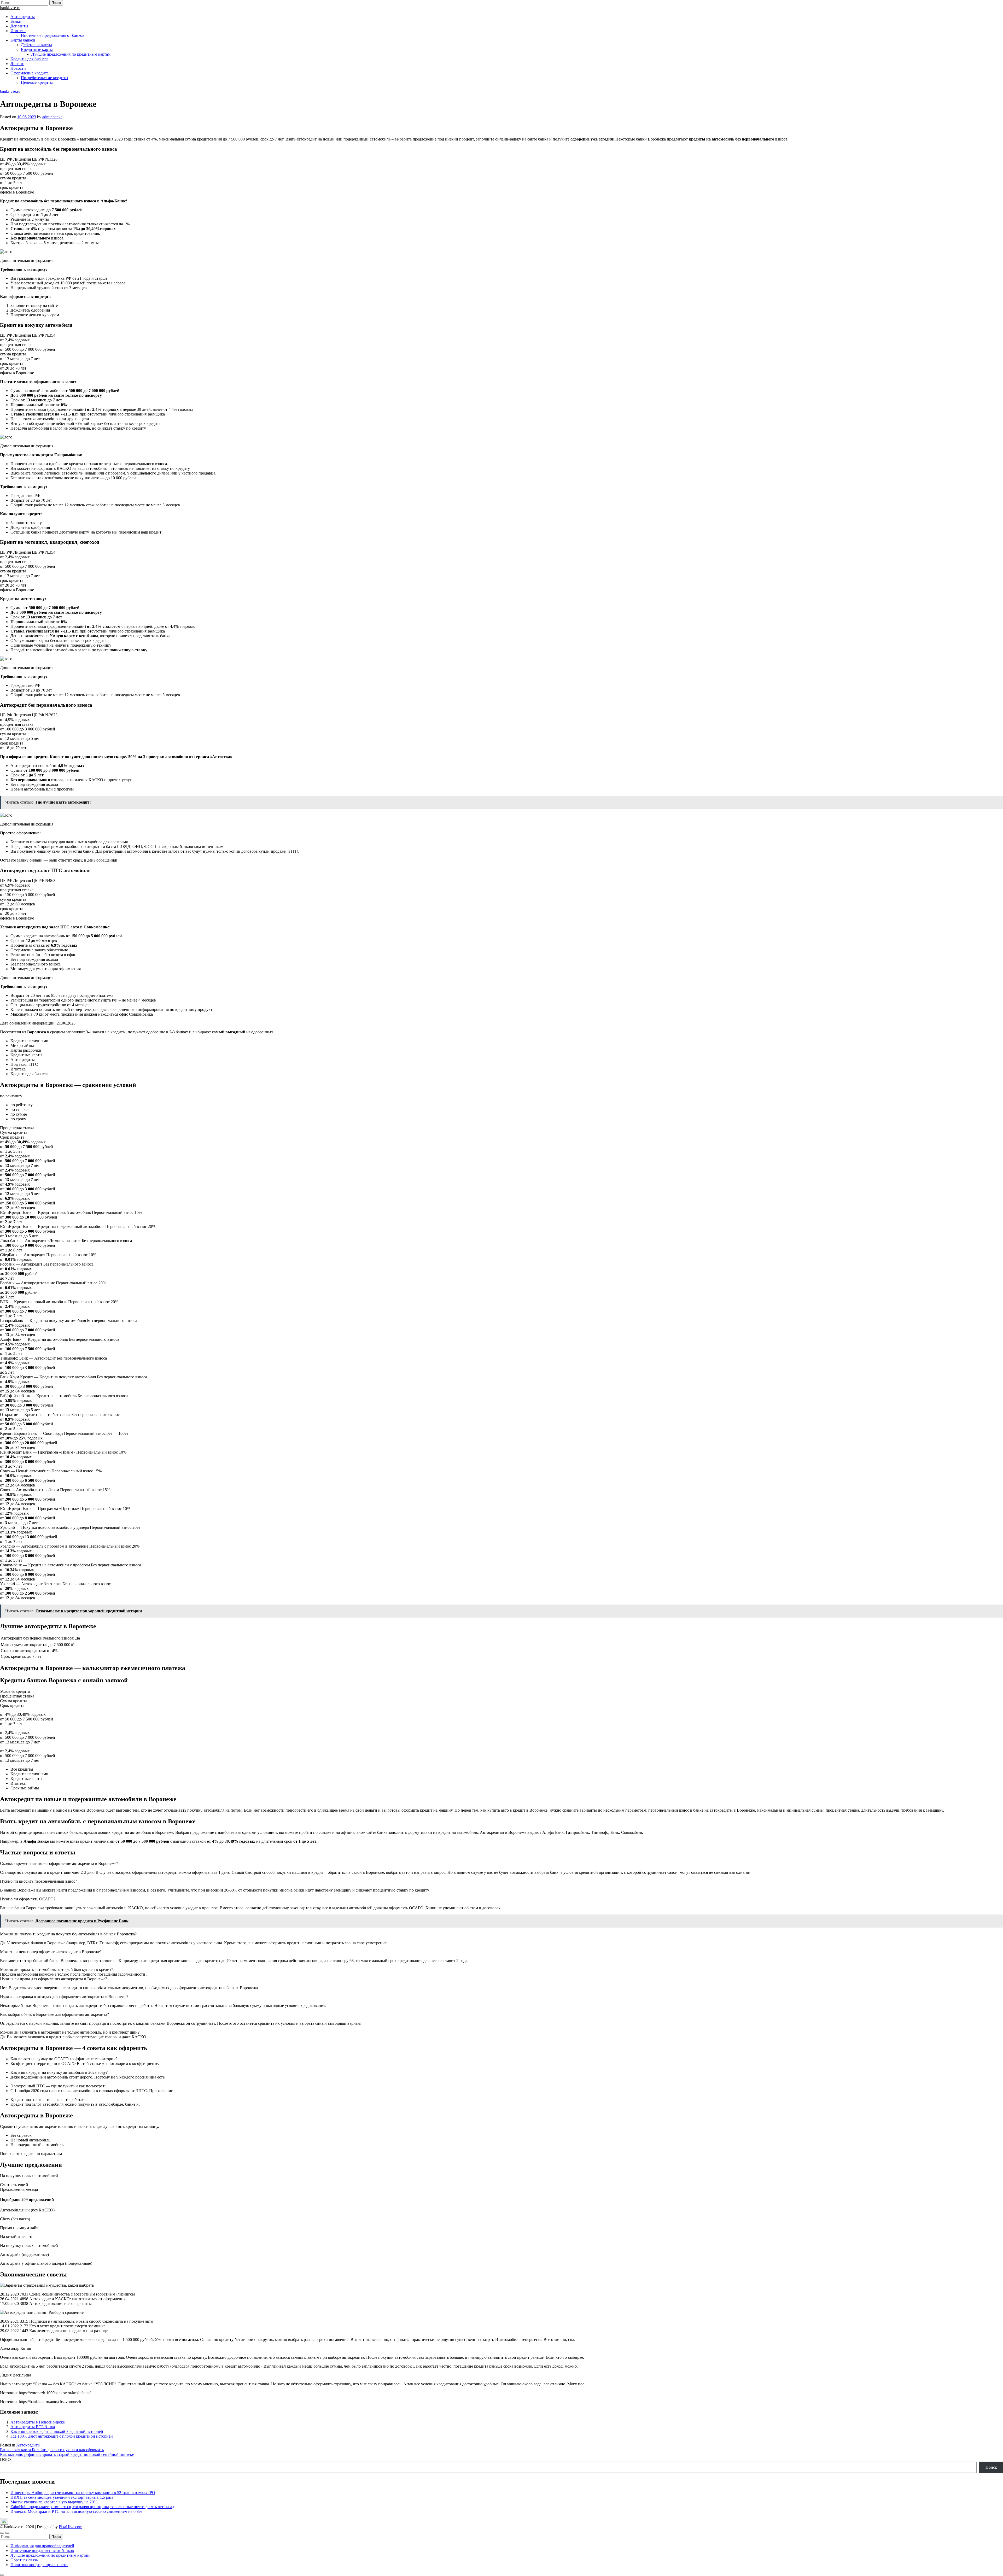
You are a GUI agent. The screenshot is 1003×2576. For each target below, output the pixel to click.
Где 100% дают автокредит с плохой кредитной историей (62, 2436)
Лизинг (17, 64)
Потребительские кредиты (45, 78)
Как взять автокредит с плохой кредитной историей (57, 2431)
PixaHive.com (71, 2527)
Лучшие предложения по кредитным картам (71, 54)
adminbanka (52, 117)
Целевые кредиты (37, 82)
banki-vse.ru (10, 8)
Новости (18, 68)
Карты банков (23, 40)
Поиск (6, 2459)
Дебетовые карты (36, 45)
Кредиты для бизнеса (29, 59)
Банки (16, 21)
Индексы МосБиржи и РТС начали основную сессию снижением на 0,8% (76, 2511)
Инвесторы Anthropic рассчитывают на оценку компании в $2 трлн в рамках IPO (83, 2493)
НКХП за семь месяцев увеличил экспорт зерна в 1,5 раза (62, 2497)
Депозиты (19, 26)
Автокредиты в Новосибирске (38, 2422)
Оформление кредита (30, 73)
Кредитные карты (37, 49)
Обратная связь (24, 2560)
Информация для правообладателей (42, 2546)
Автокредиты (23, 17)
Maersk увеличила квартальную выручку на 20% (54, 2502)
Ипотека (18, 31)
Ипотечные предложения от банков (53, 35)
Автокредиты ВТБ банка (33, 2427)
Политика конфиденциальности (39, 2565)
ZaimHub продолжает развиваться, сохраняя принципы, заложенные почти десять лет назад (92, 2507)
